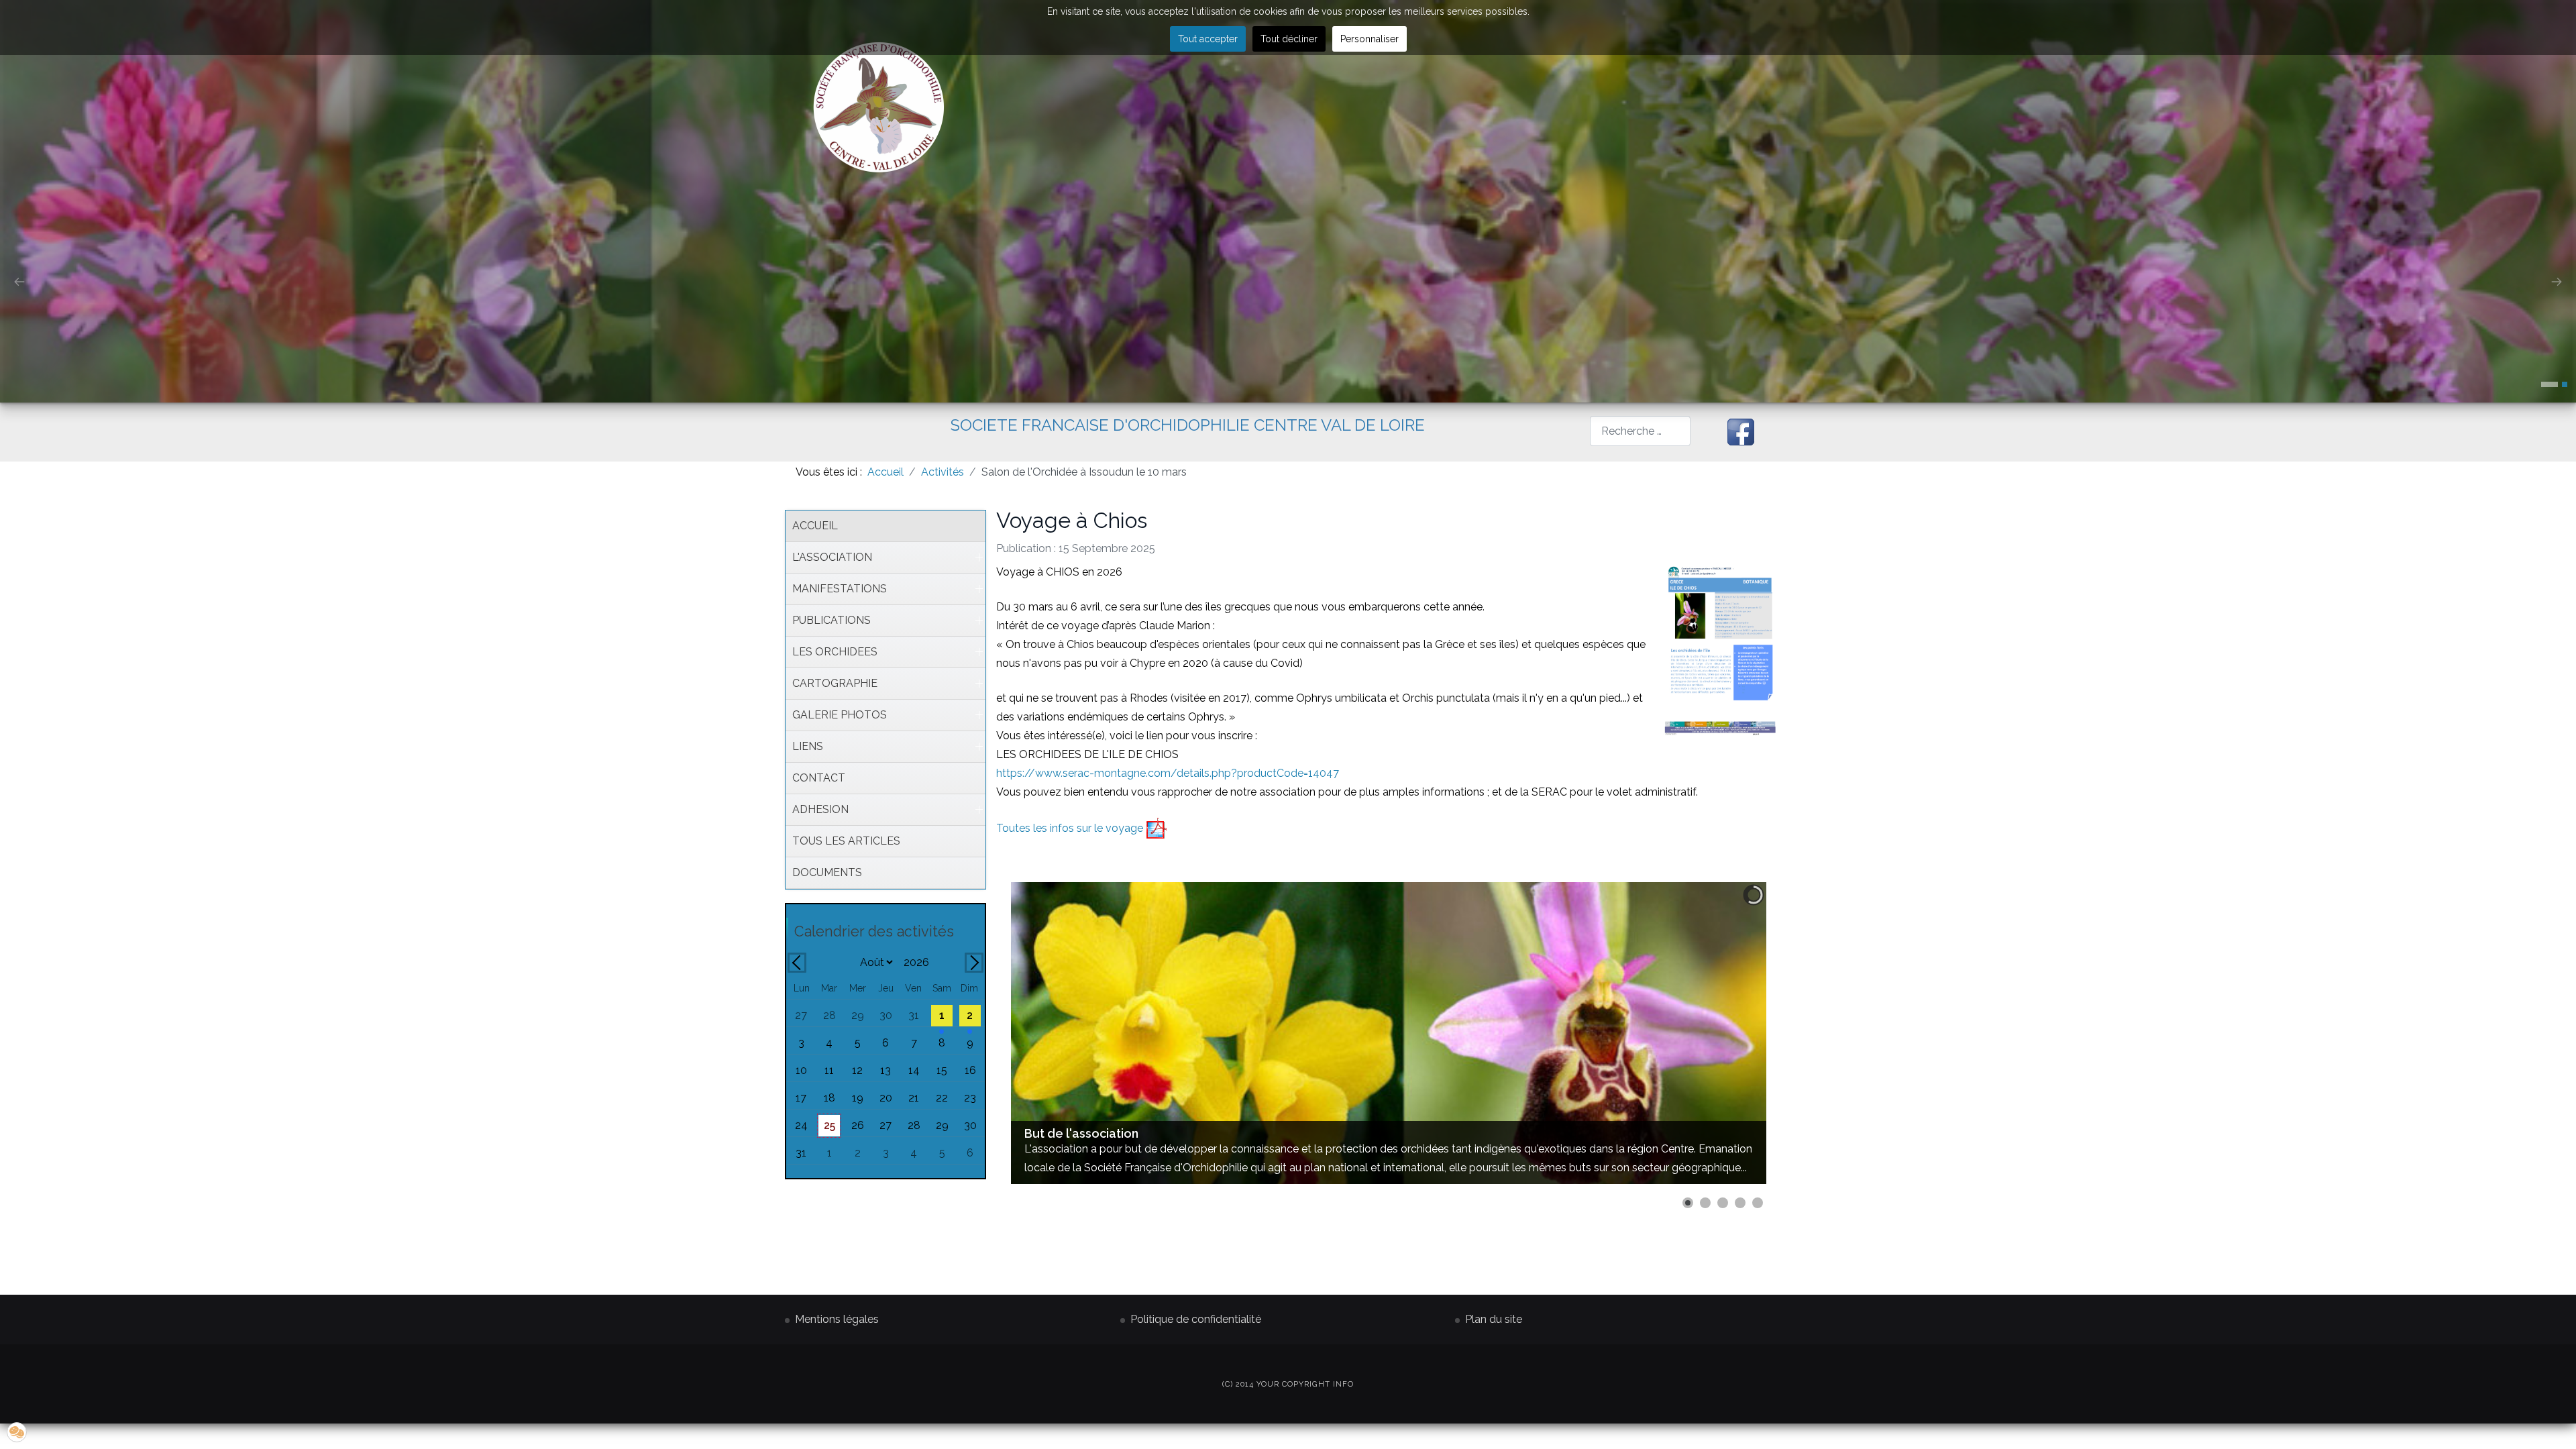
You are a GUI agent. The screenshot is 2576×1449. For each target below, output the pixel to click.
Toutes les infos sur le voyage (1071, 828)
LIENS (808, 746)
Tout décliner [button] (1289, 39)
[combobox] (1640, 431)
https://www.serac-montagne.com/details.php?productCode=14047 (1168, 773)
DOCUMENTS (827, 872)
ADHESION (820, 809)
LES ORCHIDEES (835, 652)
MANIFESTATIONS (840, 589)
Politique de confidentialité (1196, 1319)
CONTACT (819, 778)
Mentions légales (837, 1319)
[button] (2550, 384)
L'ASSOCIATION (832, 557)
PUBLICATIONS (831, 620)
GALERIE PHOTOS (840, 715)
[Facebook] (1741, 432)
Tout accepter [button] (1208, 39)
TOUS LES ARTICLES (846, 841)
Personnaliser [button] (1370, 39)
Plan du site (1494, 1319)
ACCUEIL (815, 526)
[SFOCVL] (879, 107)
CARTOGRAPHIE (835, 683)
